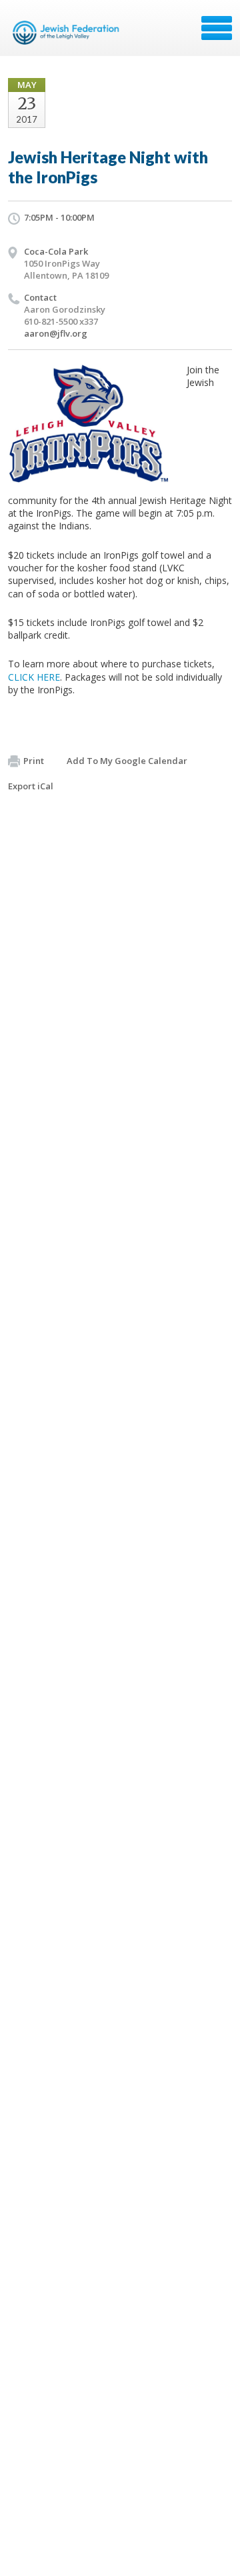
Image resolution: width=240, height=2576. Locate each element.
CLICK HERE (34, 677)
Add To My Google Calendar (127, 761)
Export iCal (31, 786)
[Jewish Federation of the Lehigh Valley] (68, 33)
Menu (217, 28)
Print (34, 761)
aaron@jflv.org (56, 333)
